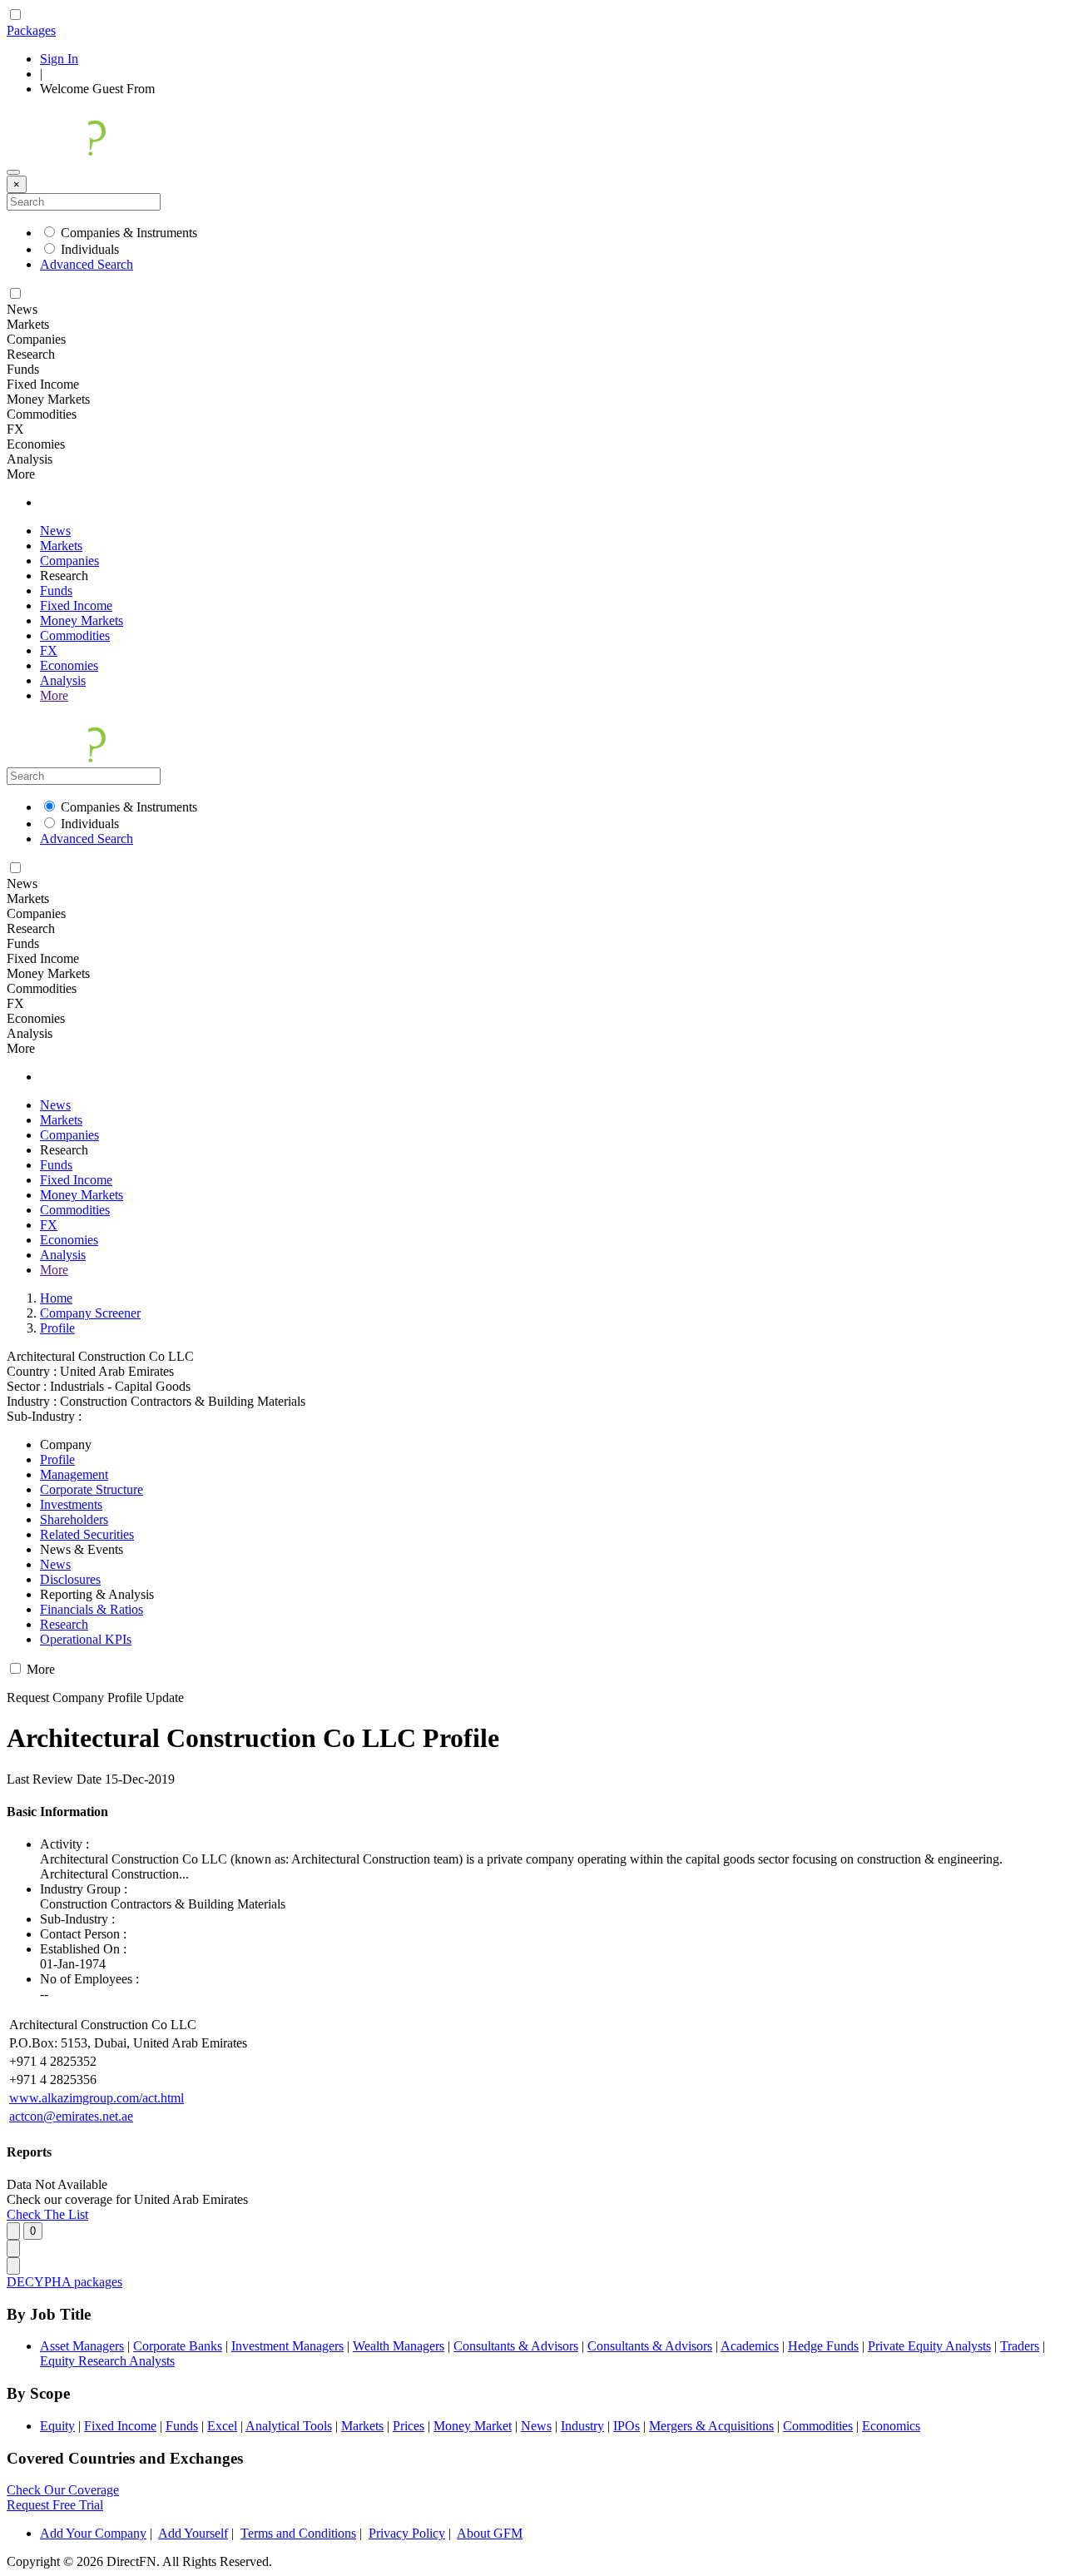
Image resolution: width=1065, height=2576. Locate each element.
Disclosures (70, 1579)
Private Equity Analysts (929, 2346)
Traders (1020, 2346)
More (54, 695)
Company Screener (90, 1313)
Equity (57, 2426)
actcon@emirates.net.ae (71, 2116)
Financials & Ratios (92, 1609)
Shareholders (74, 1519)
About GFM (490, 2533)
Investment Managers (287, 2346)
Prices (409, 2426)
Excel (222, 2426)
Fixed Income (76, 606)
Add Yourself (193, 2533)
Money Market (473, 2426)
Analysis (63, 680)
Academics (750, 2346)
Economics (891, 2426)
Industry (582, 2426)
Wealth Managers (399, 2346)
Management (74, 1474)
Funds (56, 591)
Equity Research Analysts (107, 2361)
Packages (31, 30)
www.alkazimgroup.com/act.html (97, 2098)
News (55, 531)
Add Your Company (93, 2533)
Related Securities (87, 1534)
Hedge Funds (823, 2346)
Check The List (47, 2214)
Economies (69, 665)
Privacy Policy (407, 2533)
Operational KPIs (86, 1639)
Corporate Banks (178, 2346)
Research (64, 1624)
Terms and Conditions (298, 2533)
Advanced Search (87, 264)
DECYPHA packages (64, 2282)
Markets (61, 546)
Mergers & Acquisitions (711, 2426)
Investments (71, 1504)
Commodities (75, 635)
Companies (69, 561)
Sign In (59, 59)
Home (56, 1298)
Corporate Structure (92, 1489)
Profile (57, 1328)
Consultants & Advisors (516, 2346)
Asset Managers (82, 2346)
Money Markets (82, 620)
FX (49, 650)
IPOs (627, 2426)
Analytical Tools (289, 2426)
